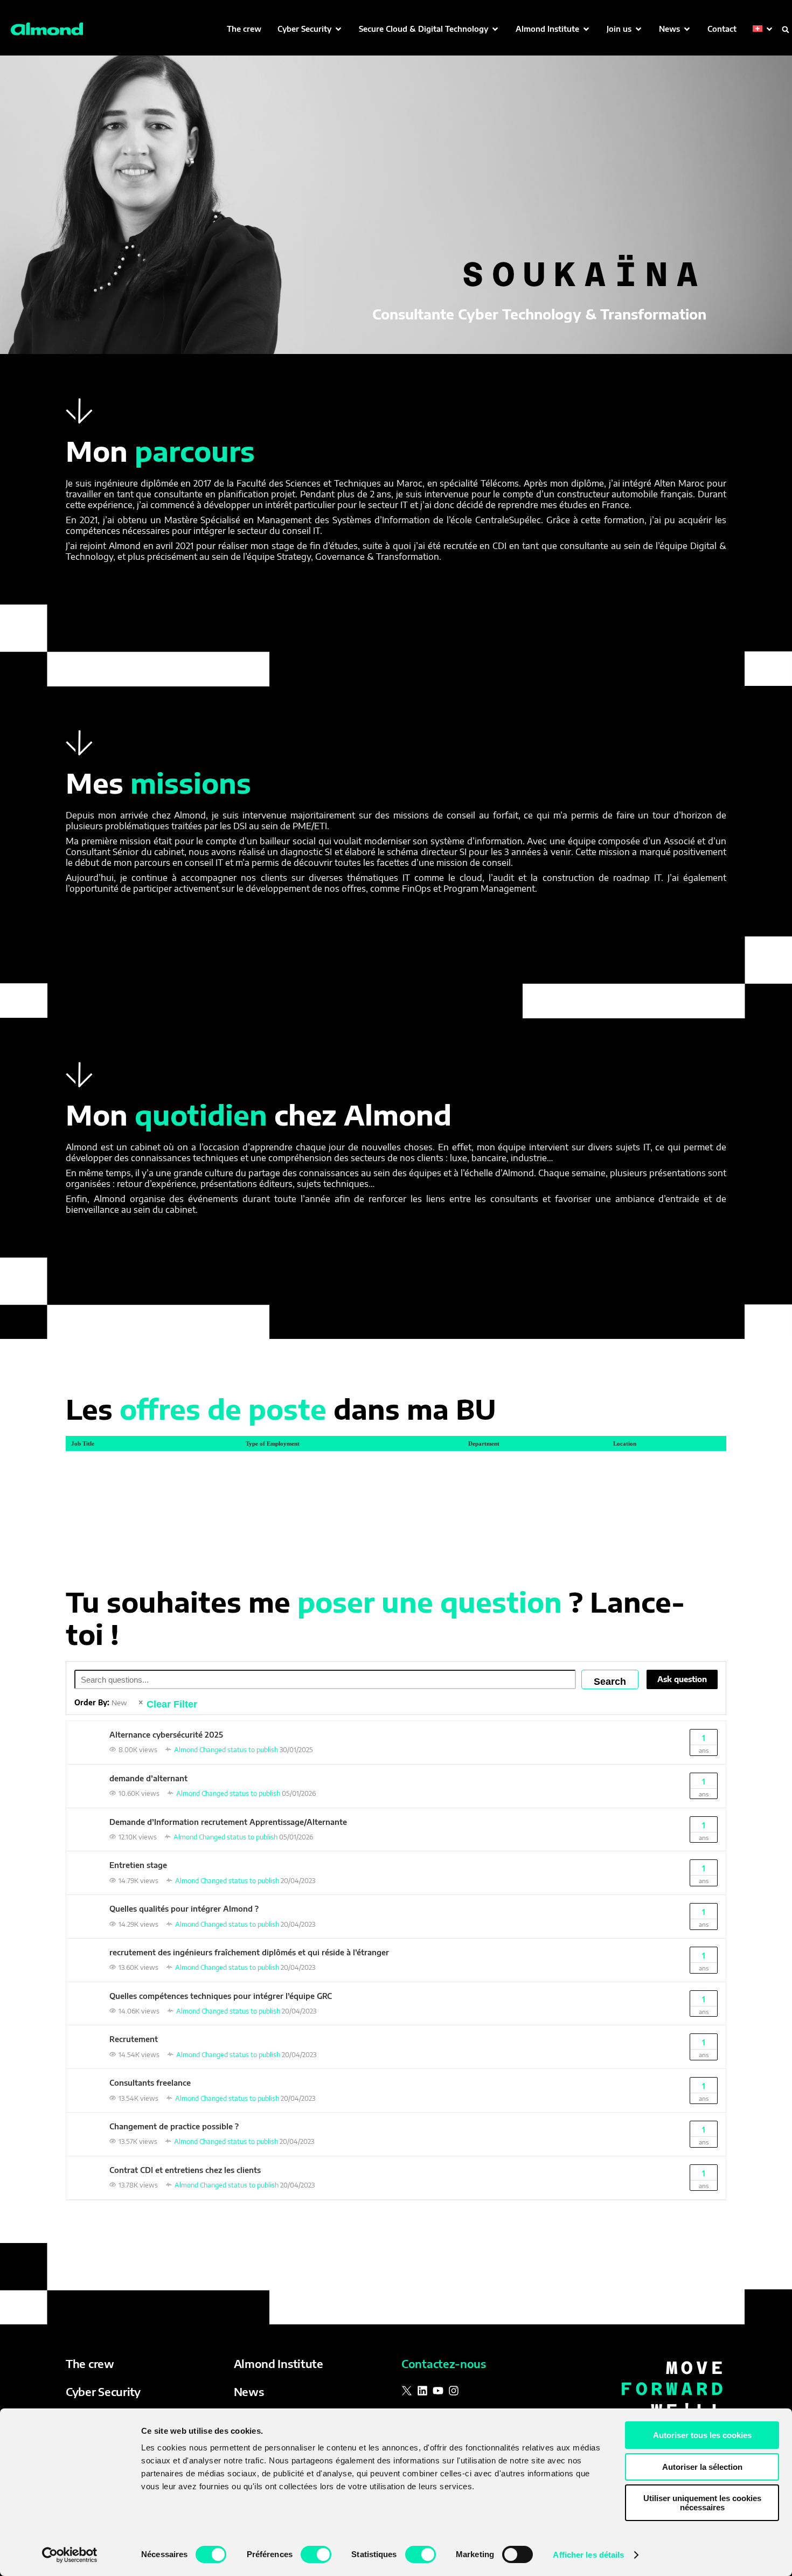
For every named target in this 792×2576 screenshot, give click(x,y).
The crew (90, 2363)
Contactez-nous (444, 2363)
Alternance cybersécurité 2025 (166, 1735)
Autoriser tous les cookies (702, 2435)
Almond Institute (279, 2363)
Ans (704, 1744)
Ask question (682, 1679)
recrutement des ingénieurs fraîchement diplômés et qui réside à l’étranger (249, 1952)
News (249, 2391)
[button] (310, 29)
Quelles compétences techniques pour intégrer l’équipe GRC (221, 1996)
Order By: (101, 1703)
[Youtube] (438, 2391)
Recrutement (134, 2039)
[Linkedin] (422, 2391)
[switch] (316, 2554)
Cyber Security (103, 2391)
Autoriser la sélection (702, 2467)
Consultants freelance (150, 2083)
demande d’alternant (148, 1778)
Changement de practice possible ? (174, 2126)
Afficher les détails (588, 2555)
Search (610, 1682)
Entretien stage (138, 1865)
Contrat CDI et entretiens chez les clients (185, 2170)
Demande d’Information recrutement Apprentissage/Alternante (228, 1822)
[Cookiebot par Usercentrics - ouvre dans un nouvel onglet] (70, 2555)
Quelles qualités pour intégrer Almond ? (184, 1909)
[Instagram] (454, 2391)
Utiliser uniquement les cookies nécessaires (702, 2503)
